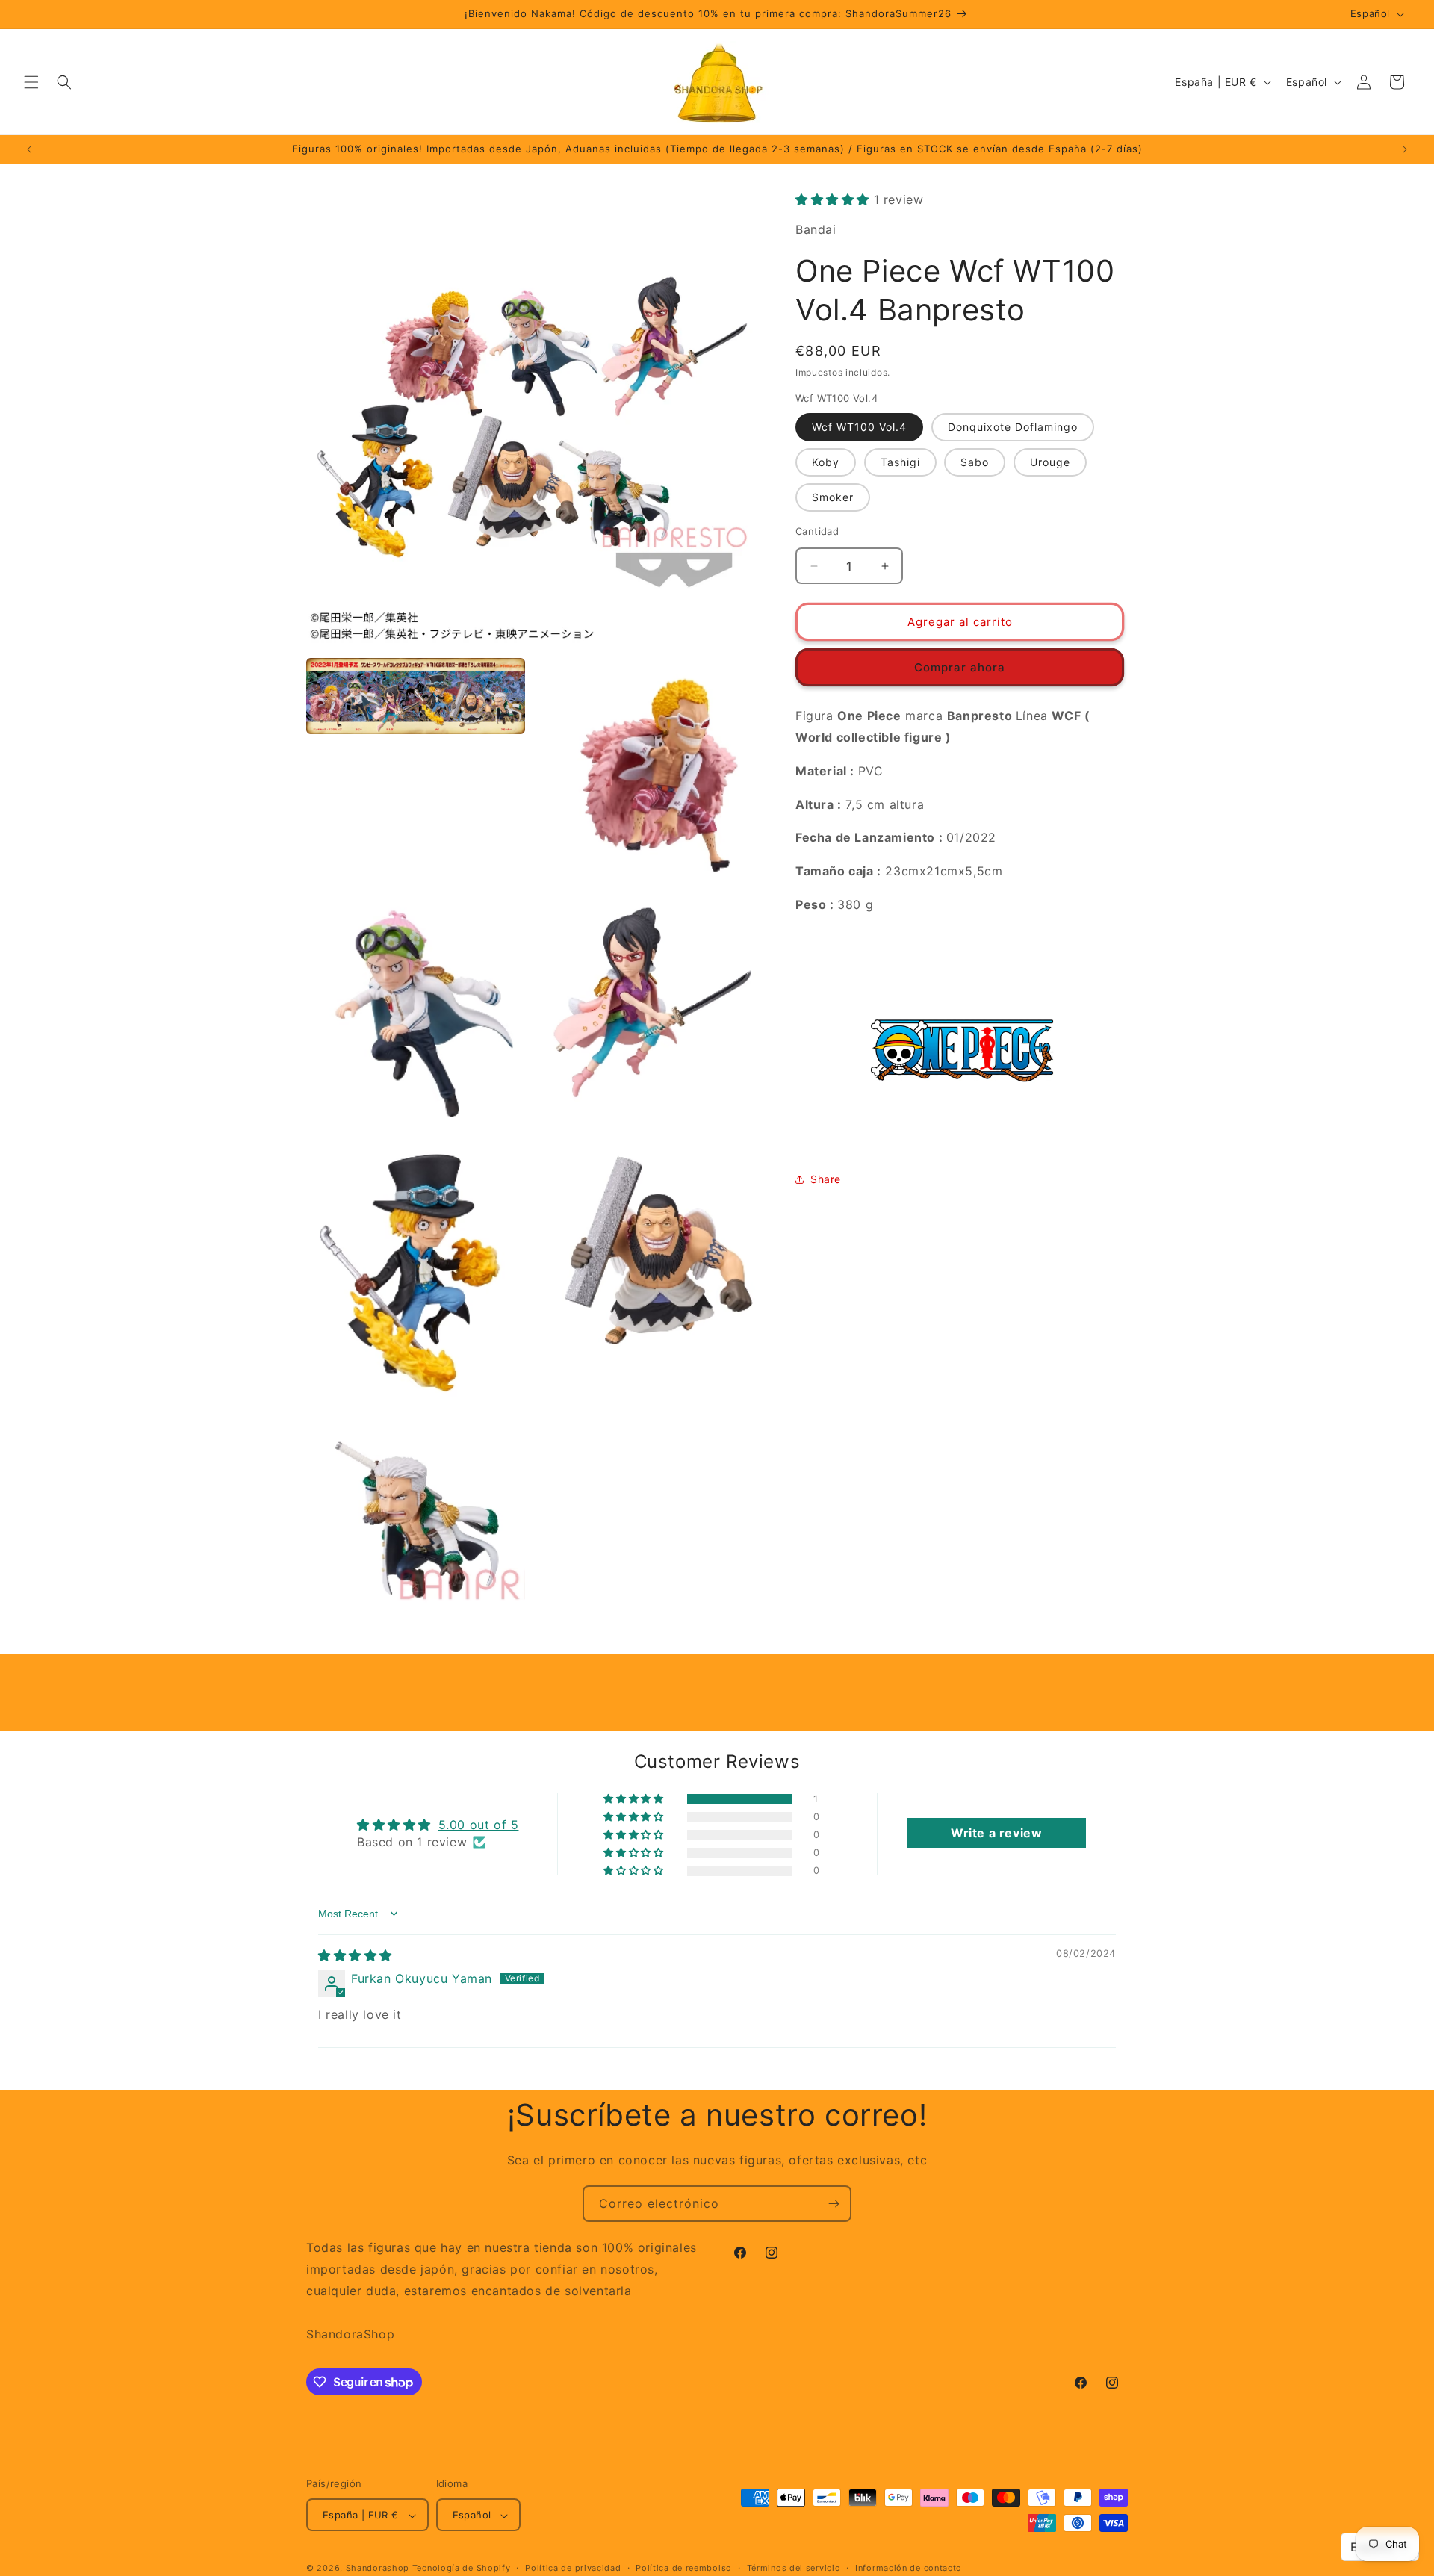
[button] (31, 82)
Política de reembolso (684, 2569)
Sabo (975, 462)
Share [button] (826, 1180)
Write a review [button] (996, 1834)
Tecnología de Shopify (462, 2569)
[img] (355, 1955)
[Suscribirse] (834, 2204)
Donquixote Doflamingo (1013, 427)
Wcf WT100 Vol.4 (859, 427)
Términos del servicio (794, 2569)
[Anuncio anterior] (29, 149)
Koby (826, 462)
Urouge (1050, 462)
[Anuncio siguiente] (1405, 149)
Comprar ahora (960, 667)
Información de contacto (909, 2569)
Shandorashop (378, 2569)
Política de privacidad (573, 2569)
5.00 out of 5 (479, 1825)
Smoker (833, 497)
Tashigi (900, 462)
